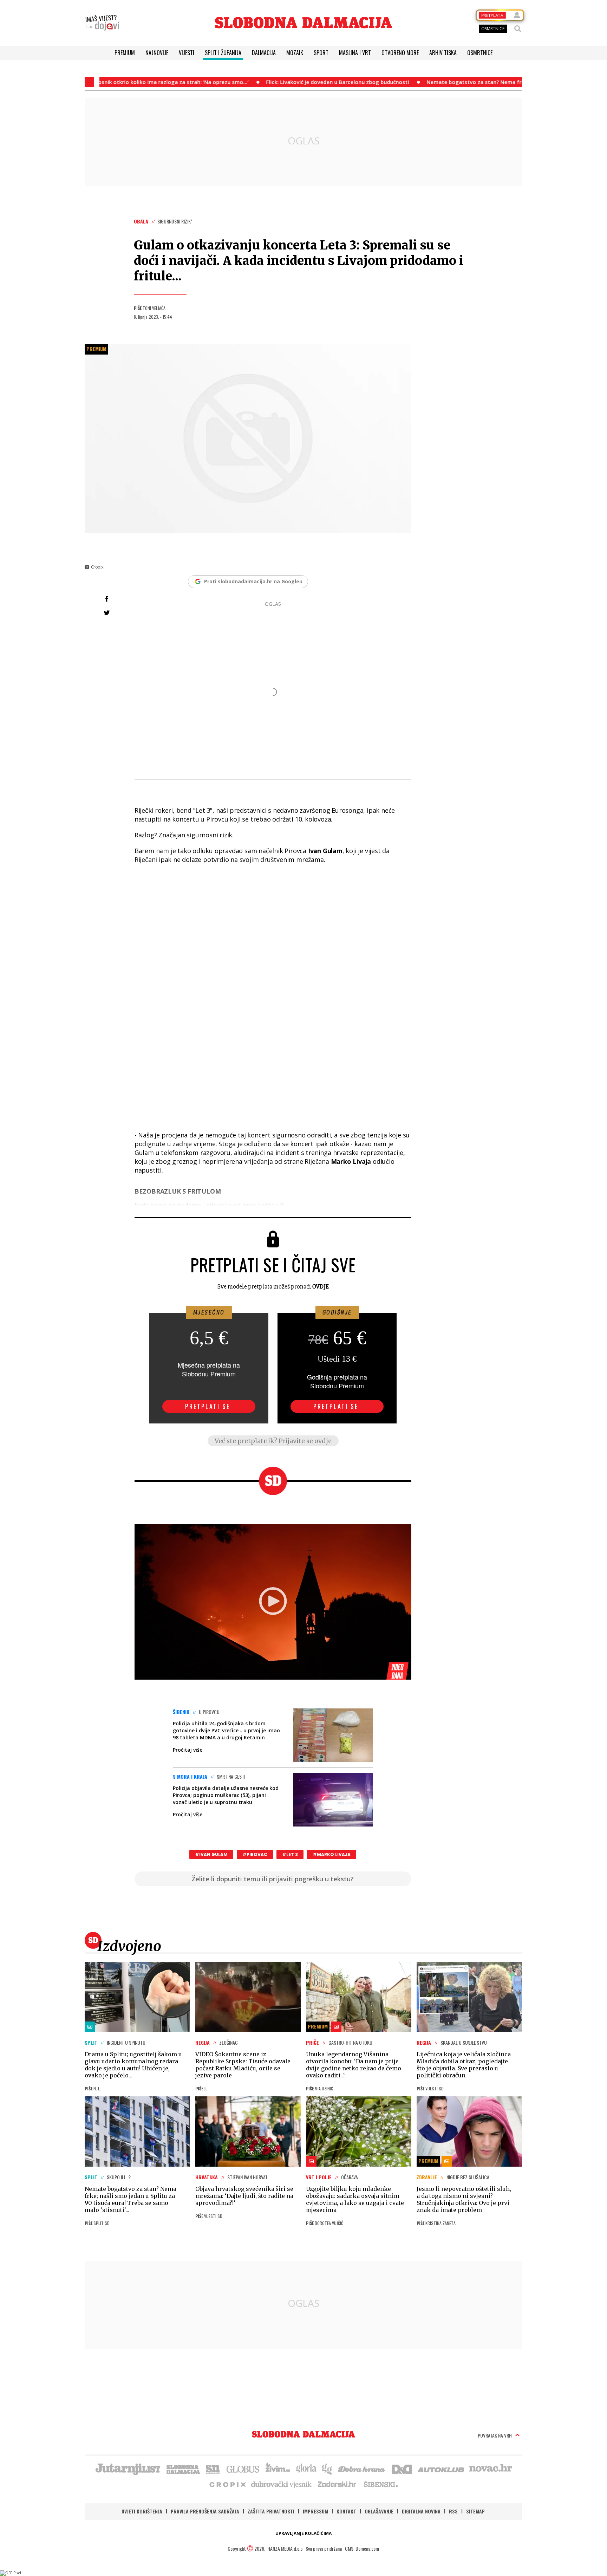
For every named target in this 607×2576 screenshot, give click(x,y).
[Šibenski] (380, 2484)
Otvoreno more (400, 53)
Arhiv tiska (443, 53)
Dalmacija (264, 53)
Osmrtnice (480, 53)
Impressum (315, 2511)
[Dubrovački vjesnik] (282, 2484)
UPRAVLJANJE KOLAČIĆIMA (303, 2533)
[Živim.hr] (278, 2468)
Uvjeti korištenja (142, 2511)
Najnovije (157, 53)
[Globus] (243, 2468)
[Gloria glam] (327, 2468)
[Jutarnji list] (128, 2468)
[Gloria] (306, 2468)
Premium (125, 53)
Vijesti (187, 53)
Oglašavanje (379, 2511)
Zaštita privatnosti (271, 2511)
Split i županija (223, 53)
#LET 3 (290, 1854)
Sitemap (475, 2511)
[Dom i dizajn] (402, 2468)
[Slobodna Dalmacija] (303, 23)
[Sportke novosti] (213, 2468)
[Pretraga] (518, 29)
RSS (453, 2511)
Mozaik (295, 53)
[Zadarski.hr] (337, 2484)
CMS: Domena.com (362, 2548)
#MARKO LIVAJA (332, 1854)
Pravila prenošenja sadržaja (205, 2511)
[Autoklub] (441, 2468)
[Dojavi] (102, 23)
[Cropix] (227, 2484)
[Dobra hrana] (362, 2468)
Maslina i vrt (355, 53)
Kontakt (346, 2511)
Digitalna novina (421, 2511)
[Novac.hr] (491, 2468)
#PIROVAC (255, 1854)
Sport (321, 53)
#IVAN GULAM (211, 1854)
